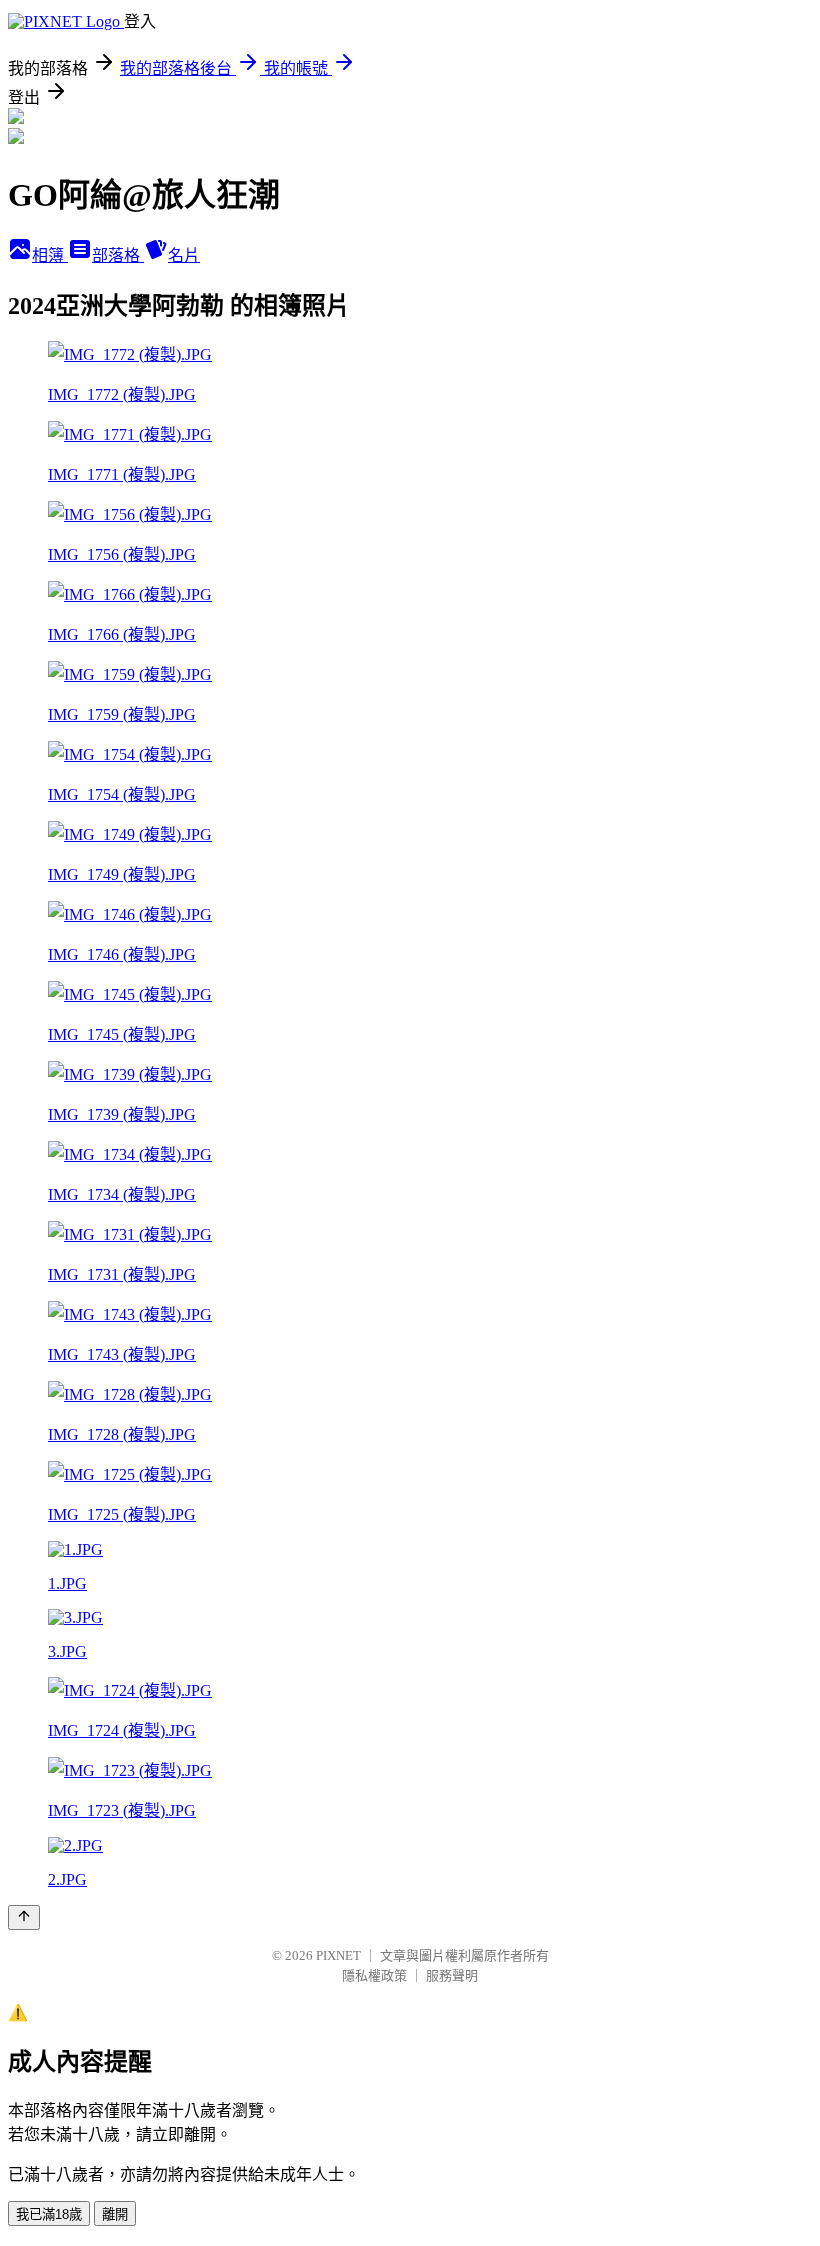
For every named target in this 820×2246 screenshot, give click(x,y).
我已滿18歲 (49, 2214)
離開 (115, 2214)
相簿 (50, 255)
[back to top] (24, 1917)
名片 (184, 255)
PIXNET (338, 1955)
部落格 (118, 255)
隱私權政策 (374, 1975)
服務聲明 (452, 1975)
